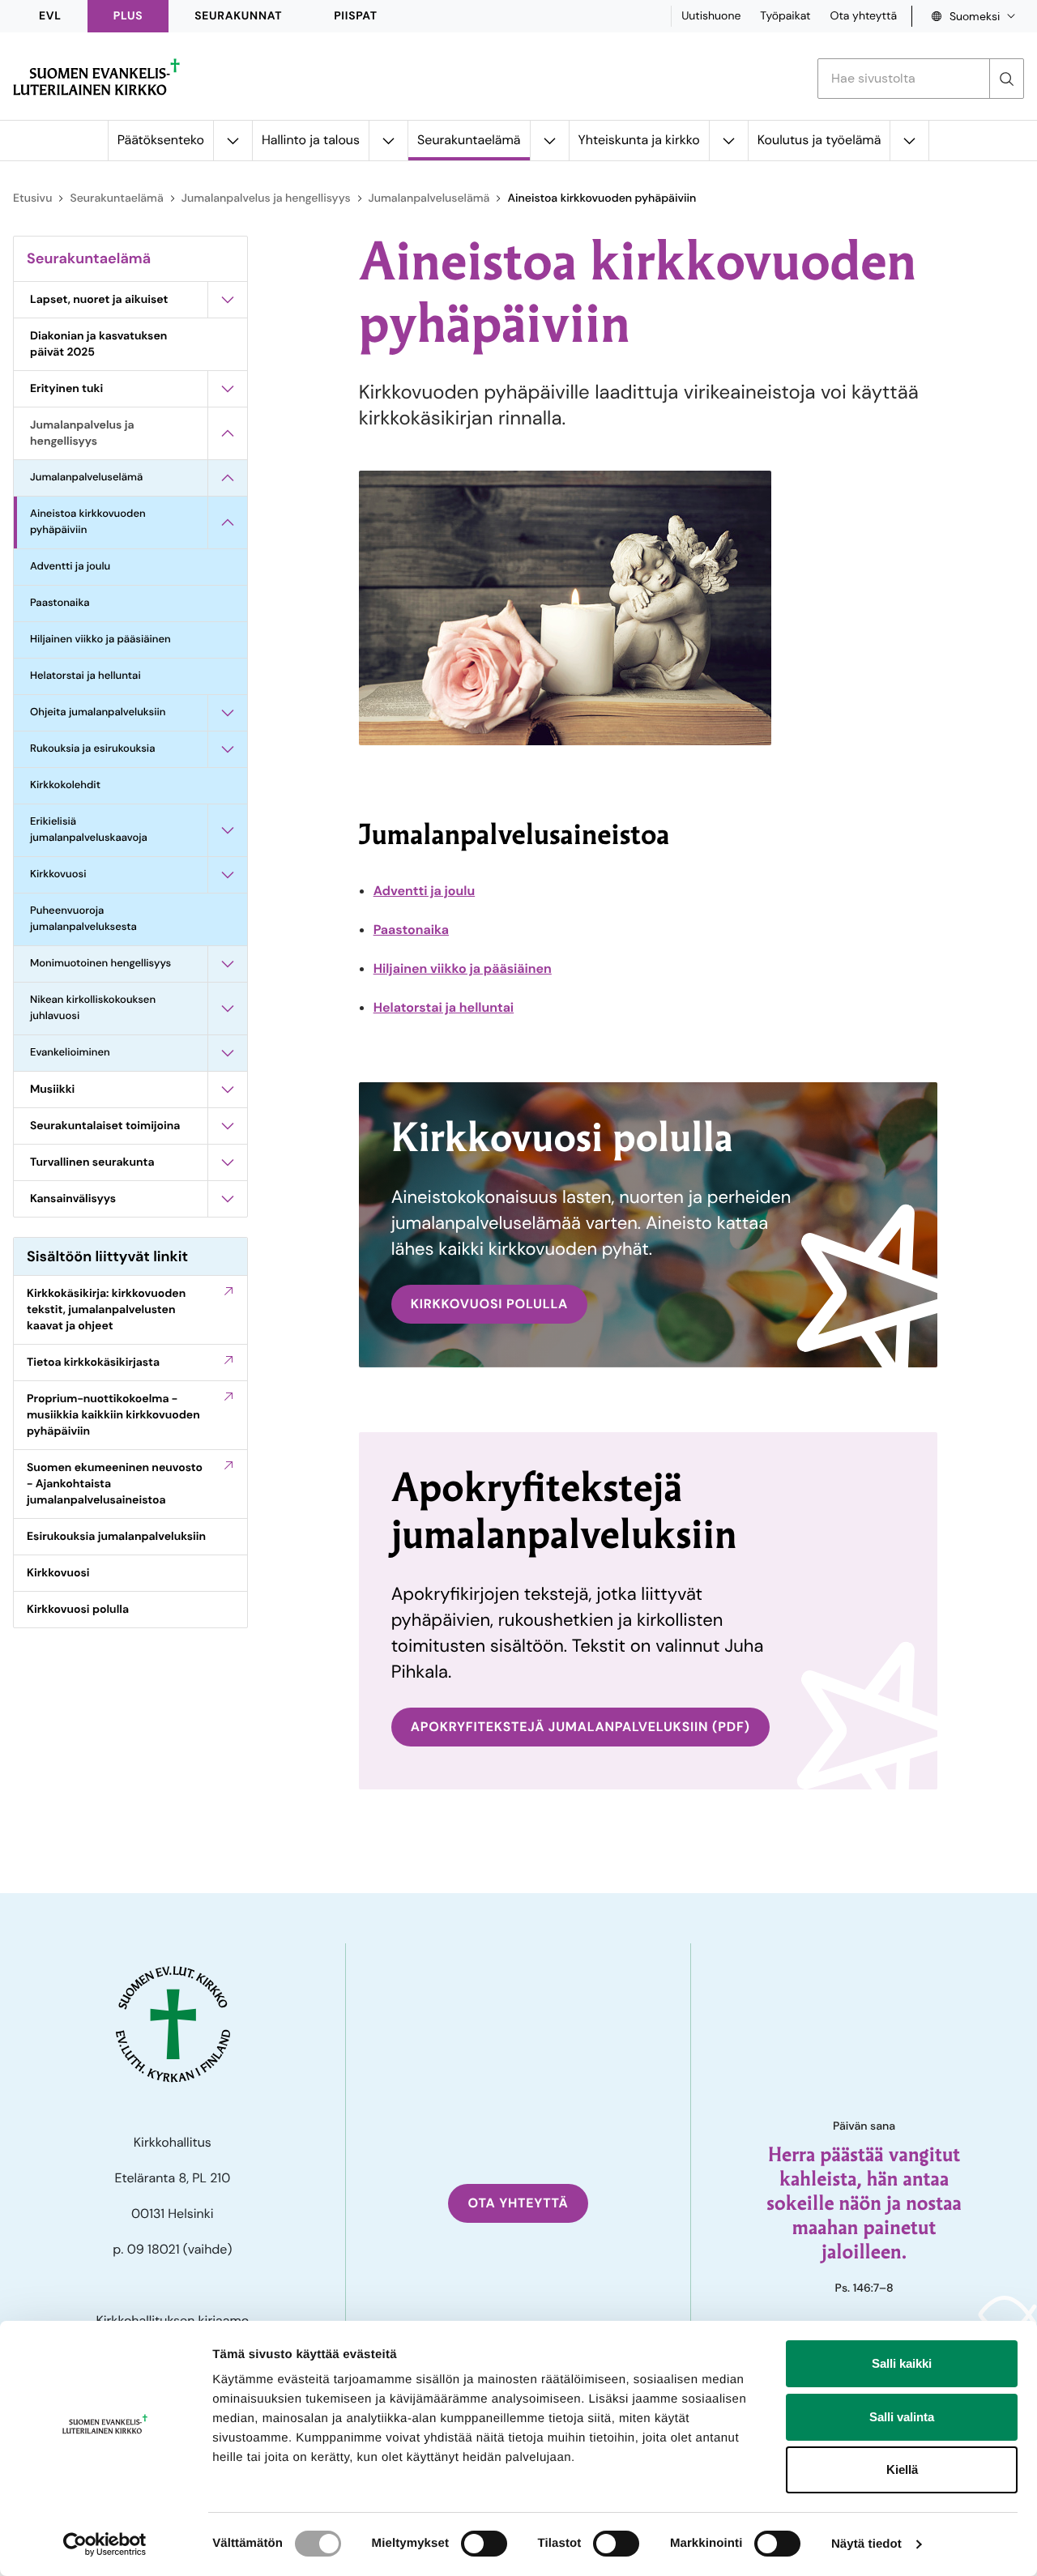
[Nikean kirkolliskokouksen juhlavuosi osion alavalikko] (228, 1009)
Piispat (356, 16)
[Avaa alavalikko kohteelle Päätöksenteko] (233, 141)
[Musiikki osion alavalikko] (228, 1090)
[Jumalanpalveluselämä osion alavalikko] (228, 478)
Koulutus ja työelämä (819, 140)
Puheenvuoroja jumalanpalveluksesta (83, 919)
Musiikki (52, 1090)
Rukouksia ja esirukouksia (92, 749)
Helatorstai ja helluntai (85, 676)
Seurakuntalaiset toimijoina (105, 1126)
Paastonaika (60, 603)
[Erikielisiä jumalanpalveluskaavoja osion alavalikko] (228, 830)
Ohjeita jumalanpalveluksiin (98, 712)
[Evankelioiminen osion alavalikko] (228, 1053)
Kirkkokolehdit (65, 785)
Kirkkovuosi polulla (78, 1610)
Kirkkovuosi (58, 874)
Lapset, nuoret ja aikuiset (99, 300)
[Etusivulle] (96, 77)
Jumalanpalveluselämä (429, 198)
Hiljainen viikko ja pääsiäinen (100, 640)
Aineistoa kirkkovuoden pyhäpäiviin (88, 522)
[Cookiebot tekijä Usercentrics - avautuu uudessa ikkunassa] (105, 2544)
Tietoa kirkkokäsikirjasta (93, 1363)
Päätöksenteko (161, 140)
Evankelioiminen (70, 1053)
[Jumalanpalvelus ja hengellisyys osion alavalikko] (228, 433)
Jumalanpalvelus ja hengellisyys (266, 198)
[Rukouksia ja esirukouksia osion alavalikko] (228, 749)
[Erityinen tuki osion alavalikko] (228, 389)
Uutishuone (711, 16)
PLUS (128, 16)
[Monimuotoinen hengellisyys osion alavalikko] (228, 964)
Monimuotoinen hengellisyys (100, 964)
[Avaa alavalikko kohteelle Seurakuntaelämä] (549, 141)
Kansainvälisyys (73, 1199)
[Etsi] (1006, 79)
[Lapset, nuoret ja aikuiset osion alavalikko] (228, 300)
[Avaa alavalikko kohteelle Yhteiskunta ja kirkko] (728, 141)
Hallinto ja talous (311, 140)
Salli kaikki (902, 2363)
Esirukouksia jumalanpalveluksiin (116, 1537)
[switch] (484, 2544)
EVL (50, 16)
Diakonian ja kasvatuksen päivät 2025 (98, 344)
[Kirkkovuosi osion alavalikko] (228, 875)
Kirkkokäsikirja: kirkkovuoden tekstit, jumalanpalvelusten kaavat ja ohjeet (106, 1310)
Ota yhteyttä (863, 16)
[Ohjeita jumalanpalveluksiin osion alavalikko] (228, 713)
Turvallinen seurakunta (92, 1162)
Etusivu (32, 198)
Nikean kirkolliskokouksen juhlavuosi (93, 1008)
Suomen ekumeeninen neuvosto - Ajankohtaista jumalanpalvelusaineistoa (115, 1484)
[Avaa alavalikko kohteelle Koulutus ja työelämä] (909, 141)
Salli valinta (902, 2417)
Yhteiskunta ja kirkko (639, 140)
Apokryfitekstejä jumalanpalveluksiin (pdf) (580, 1727)
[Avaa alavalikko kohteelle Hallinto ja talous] (388, 141)
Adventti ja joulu (70, 567)
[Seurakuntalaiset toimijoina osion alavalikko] (228, 1126)
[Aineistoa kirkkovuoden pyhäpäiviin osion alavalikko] (228, 522)
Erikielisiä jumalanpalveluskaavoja (89, 830)
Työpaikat (785, 16)
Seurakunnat (238, 16)
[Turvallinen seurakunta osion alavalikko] (228, 1162)
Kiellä (902, 2469)
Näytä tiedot (866, 2544)
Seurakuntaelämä (469, 140)
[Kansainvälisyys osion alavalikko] (228, 1199)
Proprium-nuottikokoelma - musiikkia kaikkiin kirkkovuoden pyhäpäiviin (113, 1415)
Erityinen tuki (66, 389)
